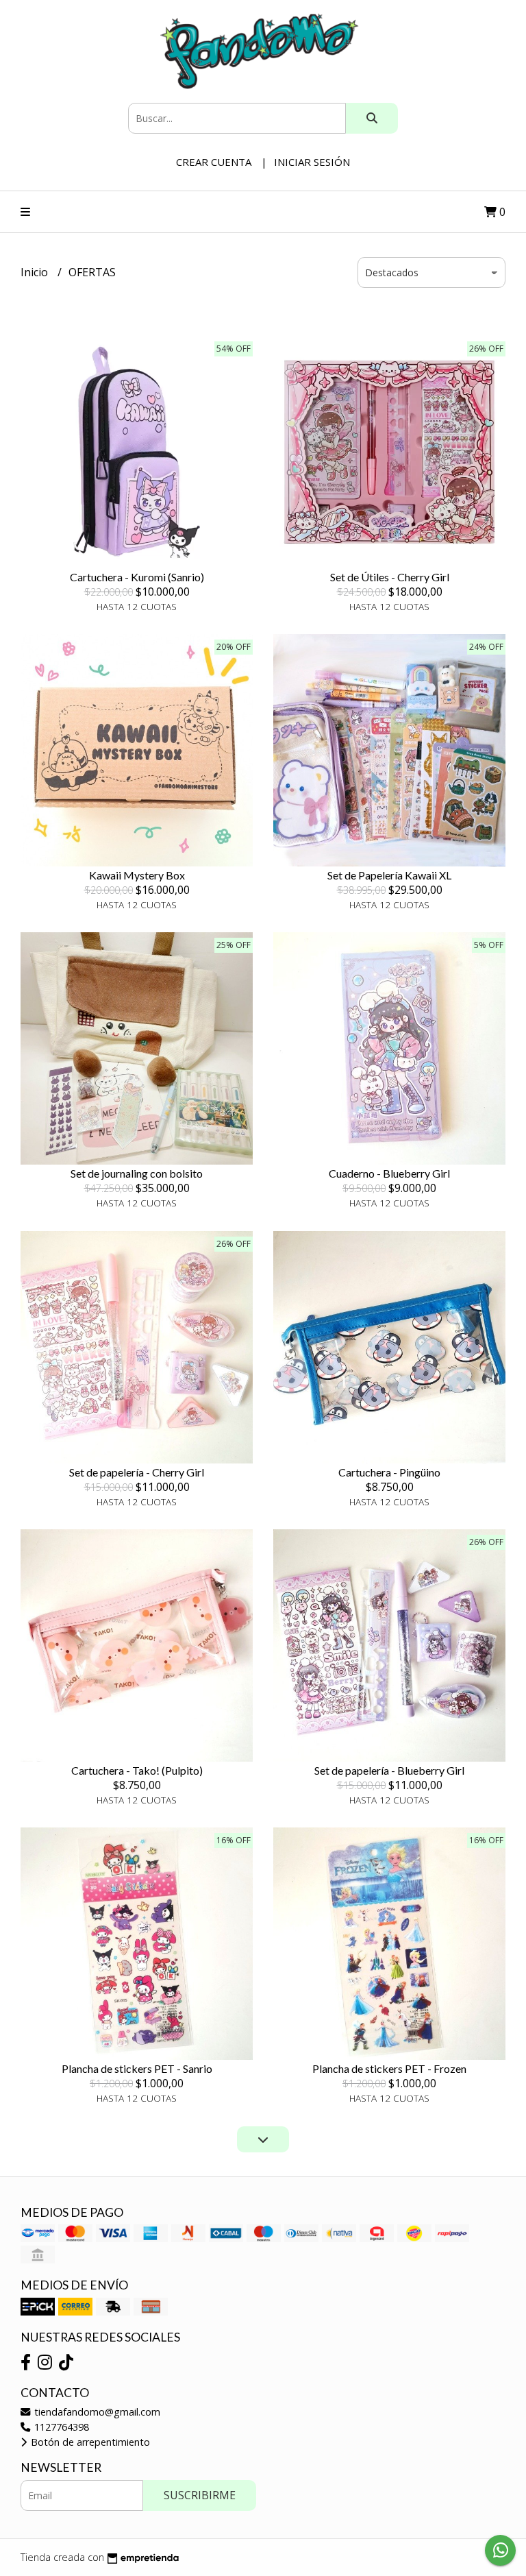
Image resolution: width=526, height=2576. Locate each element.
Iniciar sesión (312, 162)
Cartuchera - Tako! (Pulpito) (137, 1770)
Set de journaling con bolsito (137, 1173)
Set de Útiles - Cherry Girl (390, 577)
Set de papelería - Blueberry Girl (389, 1770)
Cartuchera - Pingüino (389, 1472)
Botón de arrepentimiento (89, 2442)
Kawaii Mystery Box (137, 875)
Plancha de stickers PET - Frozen (389, 2068)
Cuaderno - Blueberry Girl (389, 1173)
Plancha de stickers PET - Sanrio (137, 2068)
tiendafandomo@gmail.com (96, 2412)
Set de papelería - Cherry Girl (137, 1472)
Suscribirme (200, 2495)
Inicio (36, 272)
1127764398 (60, 2427)
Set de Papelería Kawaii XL (389, 875)
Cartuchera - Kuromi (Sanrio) (137, 577)
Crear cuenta (214, 162)
